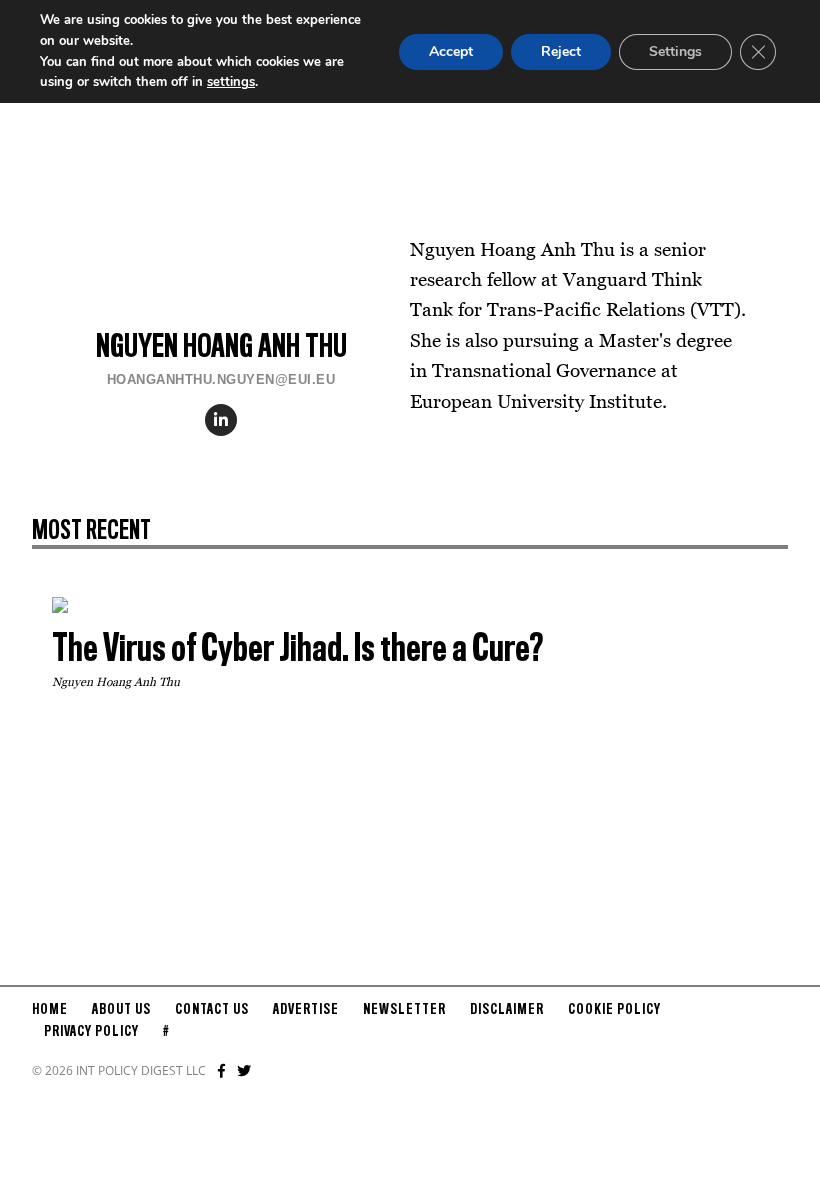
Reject (561, 51)
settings (231, 82)
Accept (451, 51)
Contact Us (212, 1010)
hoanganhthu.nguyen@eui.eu (221, 379)
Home (50, 1010)
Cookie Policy (614, 1010)
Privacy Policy (91, 1032)
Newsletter (404, 1010)
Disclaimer (507, 1010)
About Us (121, 1010)
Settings (675, 51)
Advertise (306, 1010)
